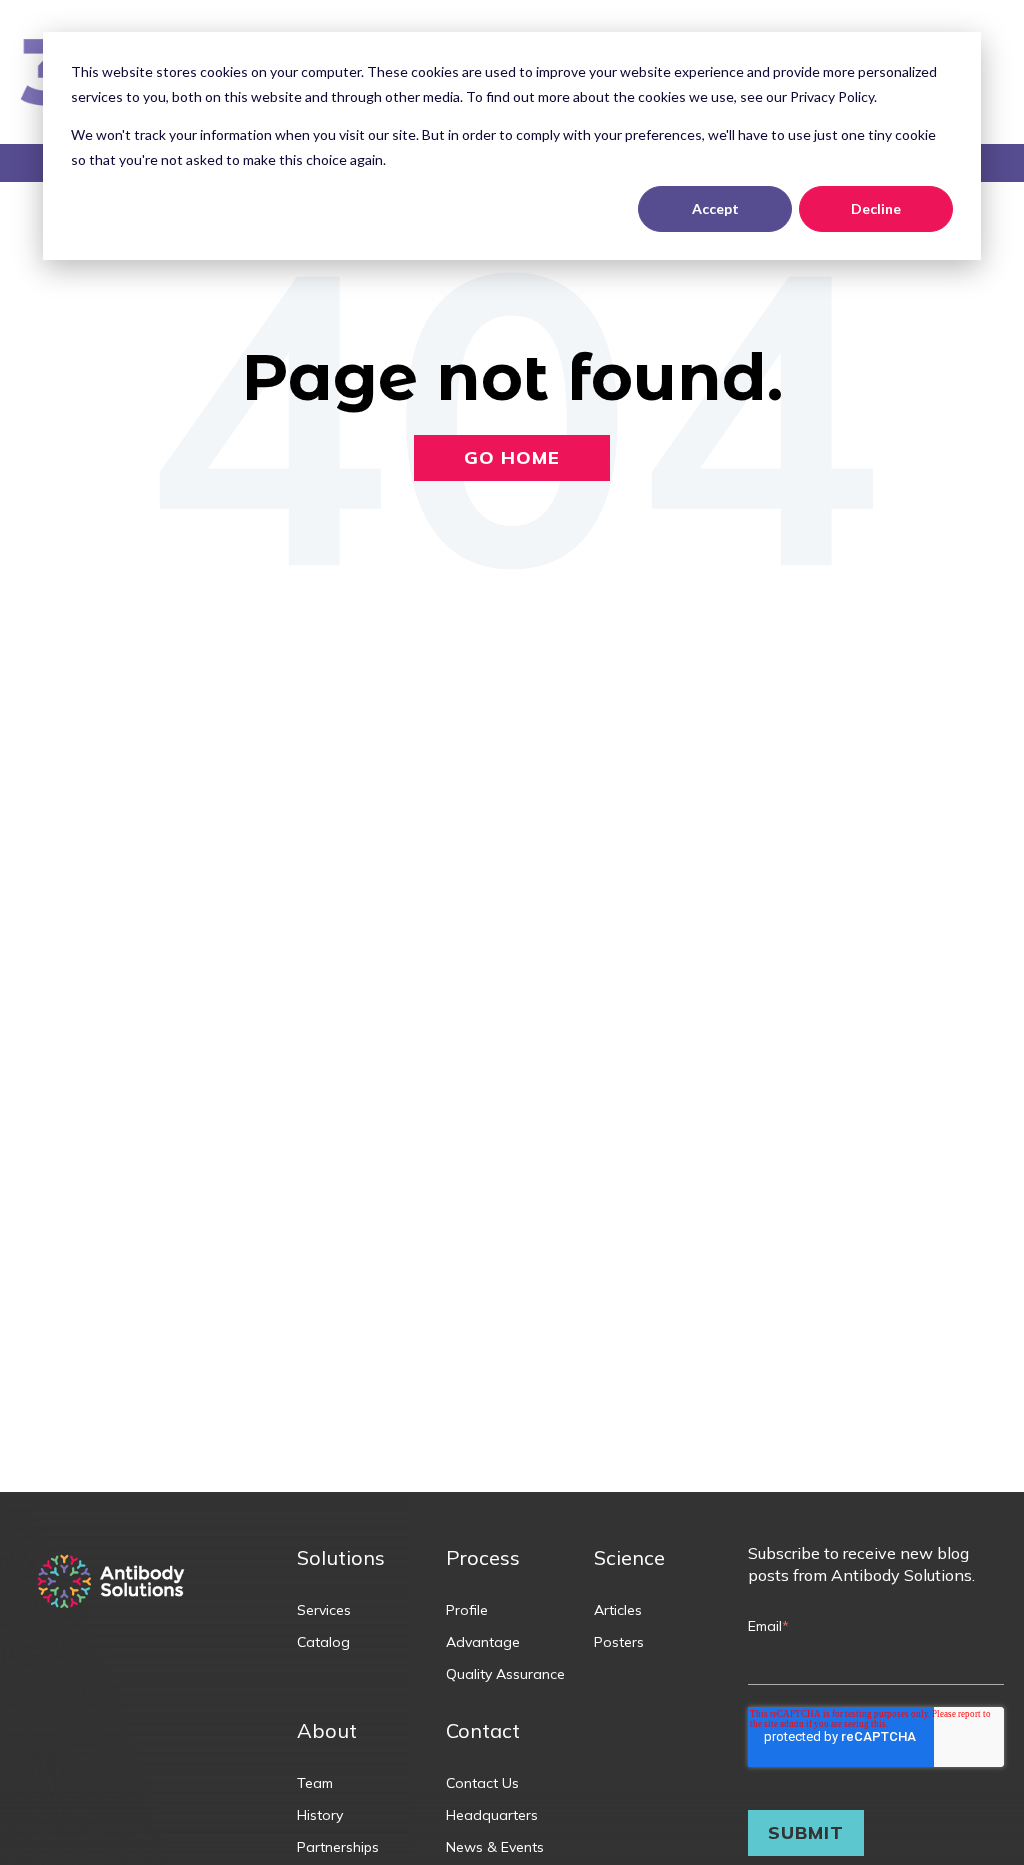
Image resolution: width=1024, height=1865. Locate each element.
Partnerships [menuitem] (338, 1847)
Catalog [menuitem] (323, 1642)
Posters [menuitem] (619, 1642)
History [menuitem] (320, 1815)
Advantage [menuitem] (483, 1642)
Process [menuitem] (483, 1557)
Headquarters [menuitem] (492, 1815)
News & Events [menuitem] (495, 1847)
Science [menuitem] (629, 1557)
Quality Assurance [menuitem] (505, 1674)
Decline (876, 208)
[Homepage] (111, 1584)
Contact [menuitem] (483, 1730)
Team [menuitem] (315, 1783)
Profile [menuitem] (467, 1610)
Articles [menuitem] (618, 1610)
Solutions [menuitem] (341, 1557)
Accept (715, 208)
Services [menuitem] (324, 1610)
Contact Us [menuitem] (482, 1783)
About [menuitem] (327, 1730)
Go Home (512, 457)
